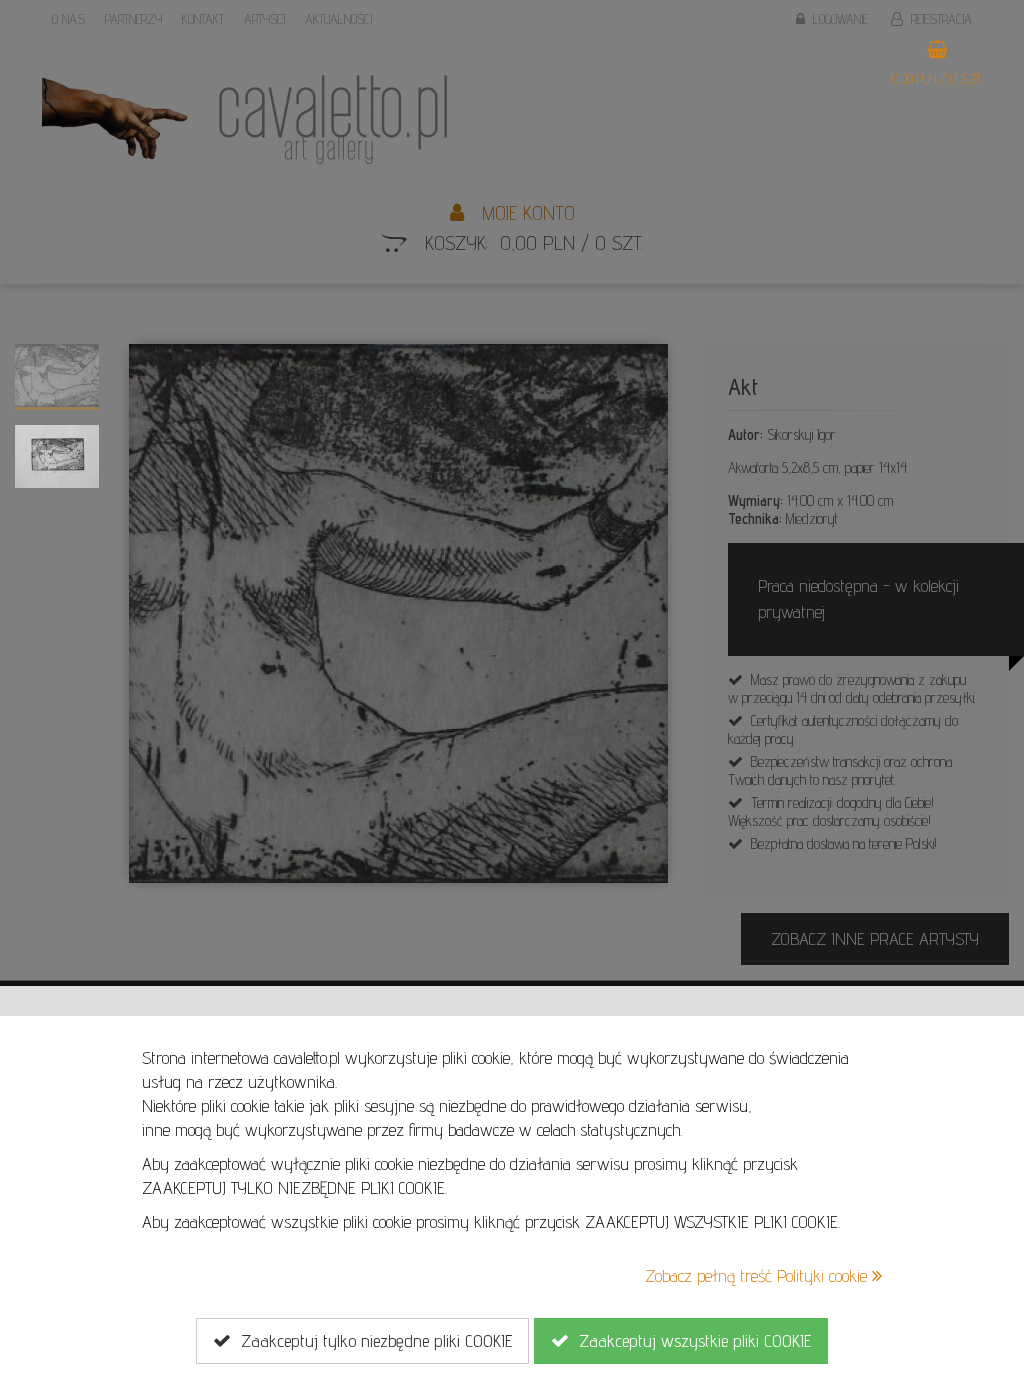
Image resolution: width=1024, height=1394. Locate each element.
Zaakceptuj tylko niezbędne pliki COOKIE (371, 1340)
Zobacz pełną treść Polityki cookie (758, 1275)
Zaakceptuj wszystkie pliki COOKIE (690, 1340)
